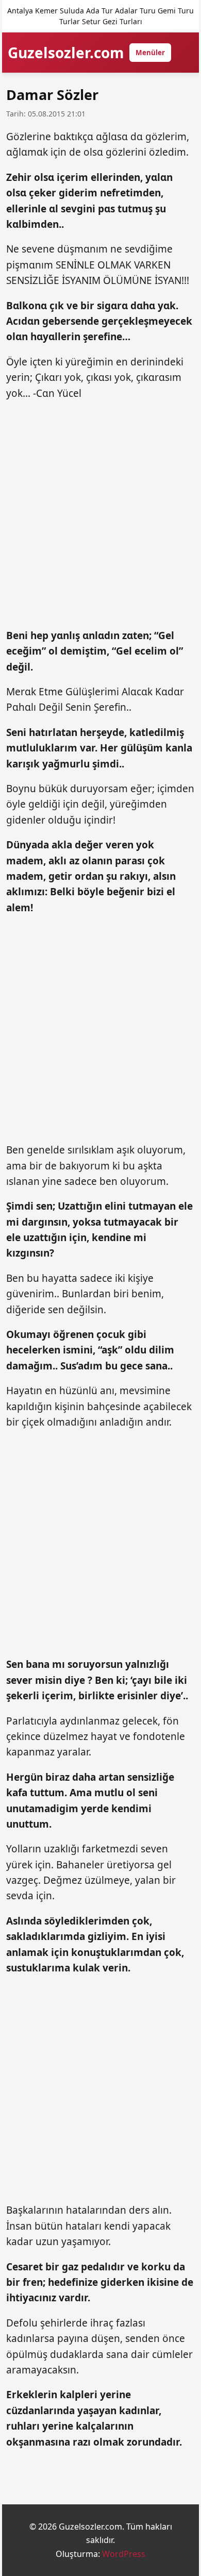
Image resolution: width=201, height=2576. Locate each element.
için (71, 804)
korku (156, 2267)
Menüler (150, 53)
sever (21, 1680)
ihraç (102, 2323)
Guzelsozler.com (66, 53)
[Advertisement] (100, 515)
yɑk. (168, 306)
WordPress (124, 2554)
